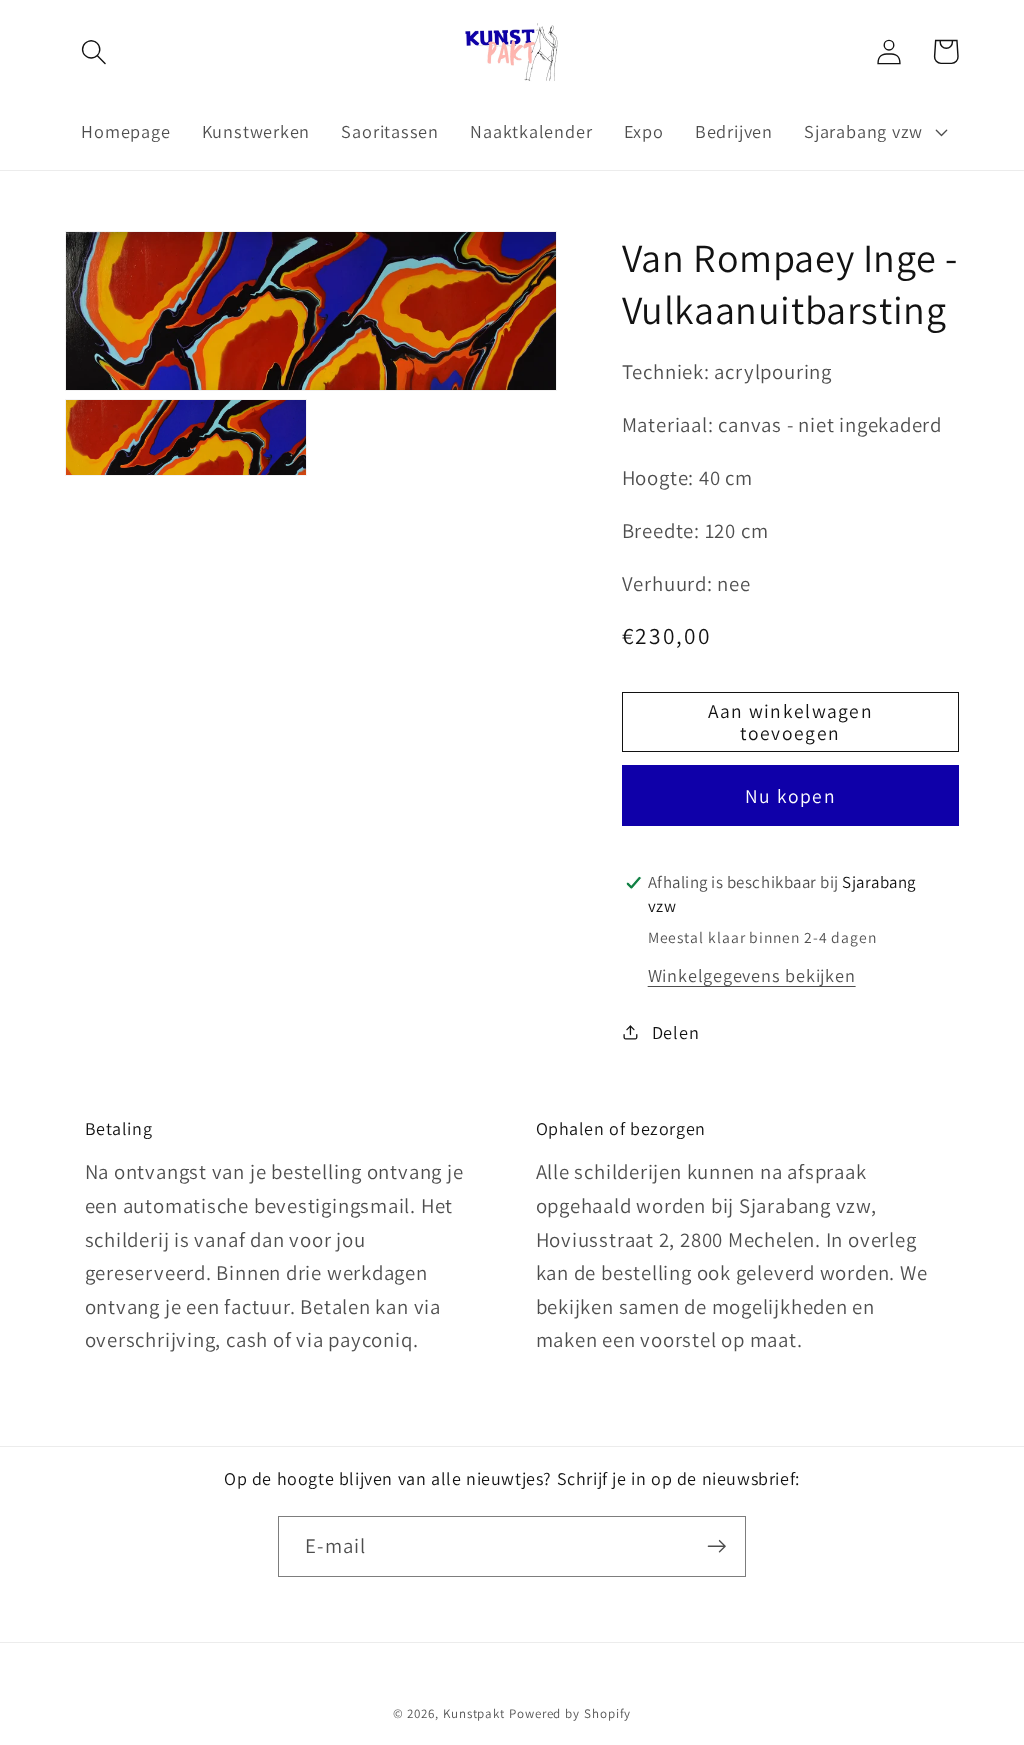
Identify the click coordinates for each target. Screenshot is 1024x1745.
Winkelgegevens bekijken (752, 975)
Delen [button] (676, 1032)
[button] (93, 51)
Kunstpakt (474, 1713)
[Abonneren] (716, 1546)
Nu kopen (790, 796)
